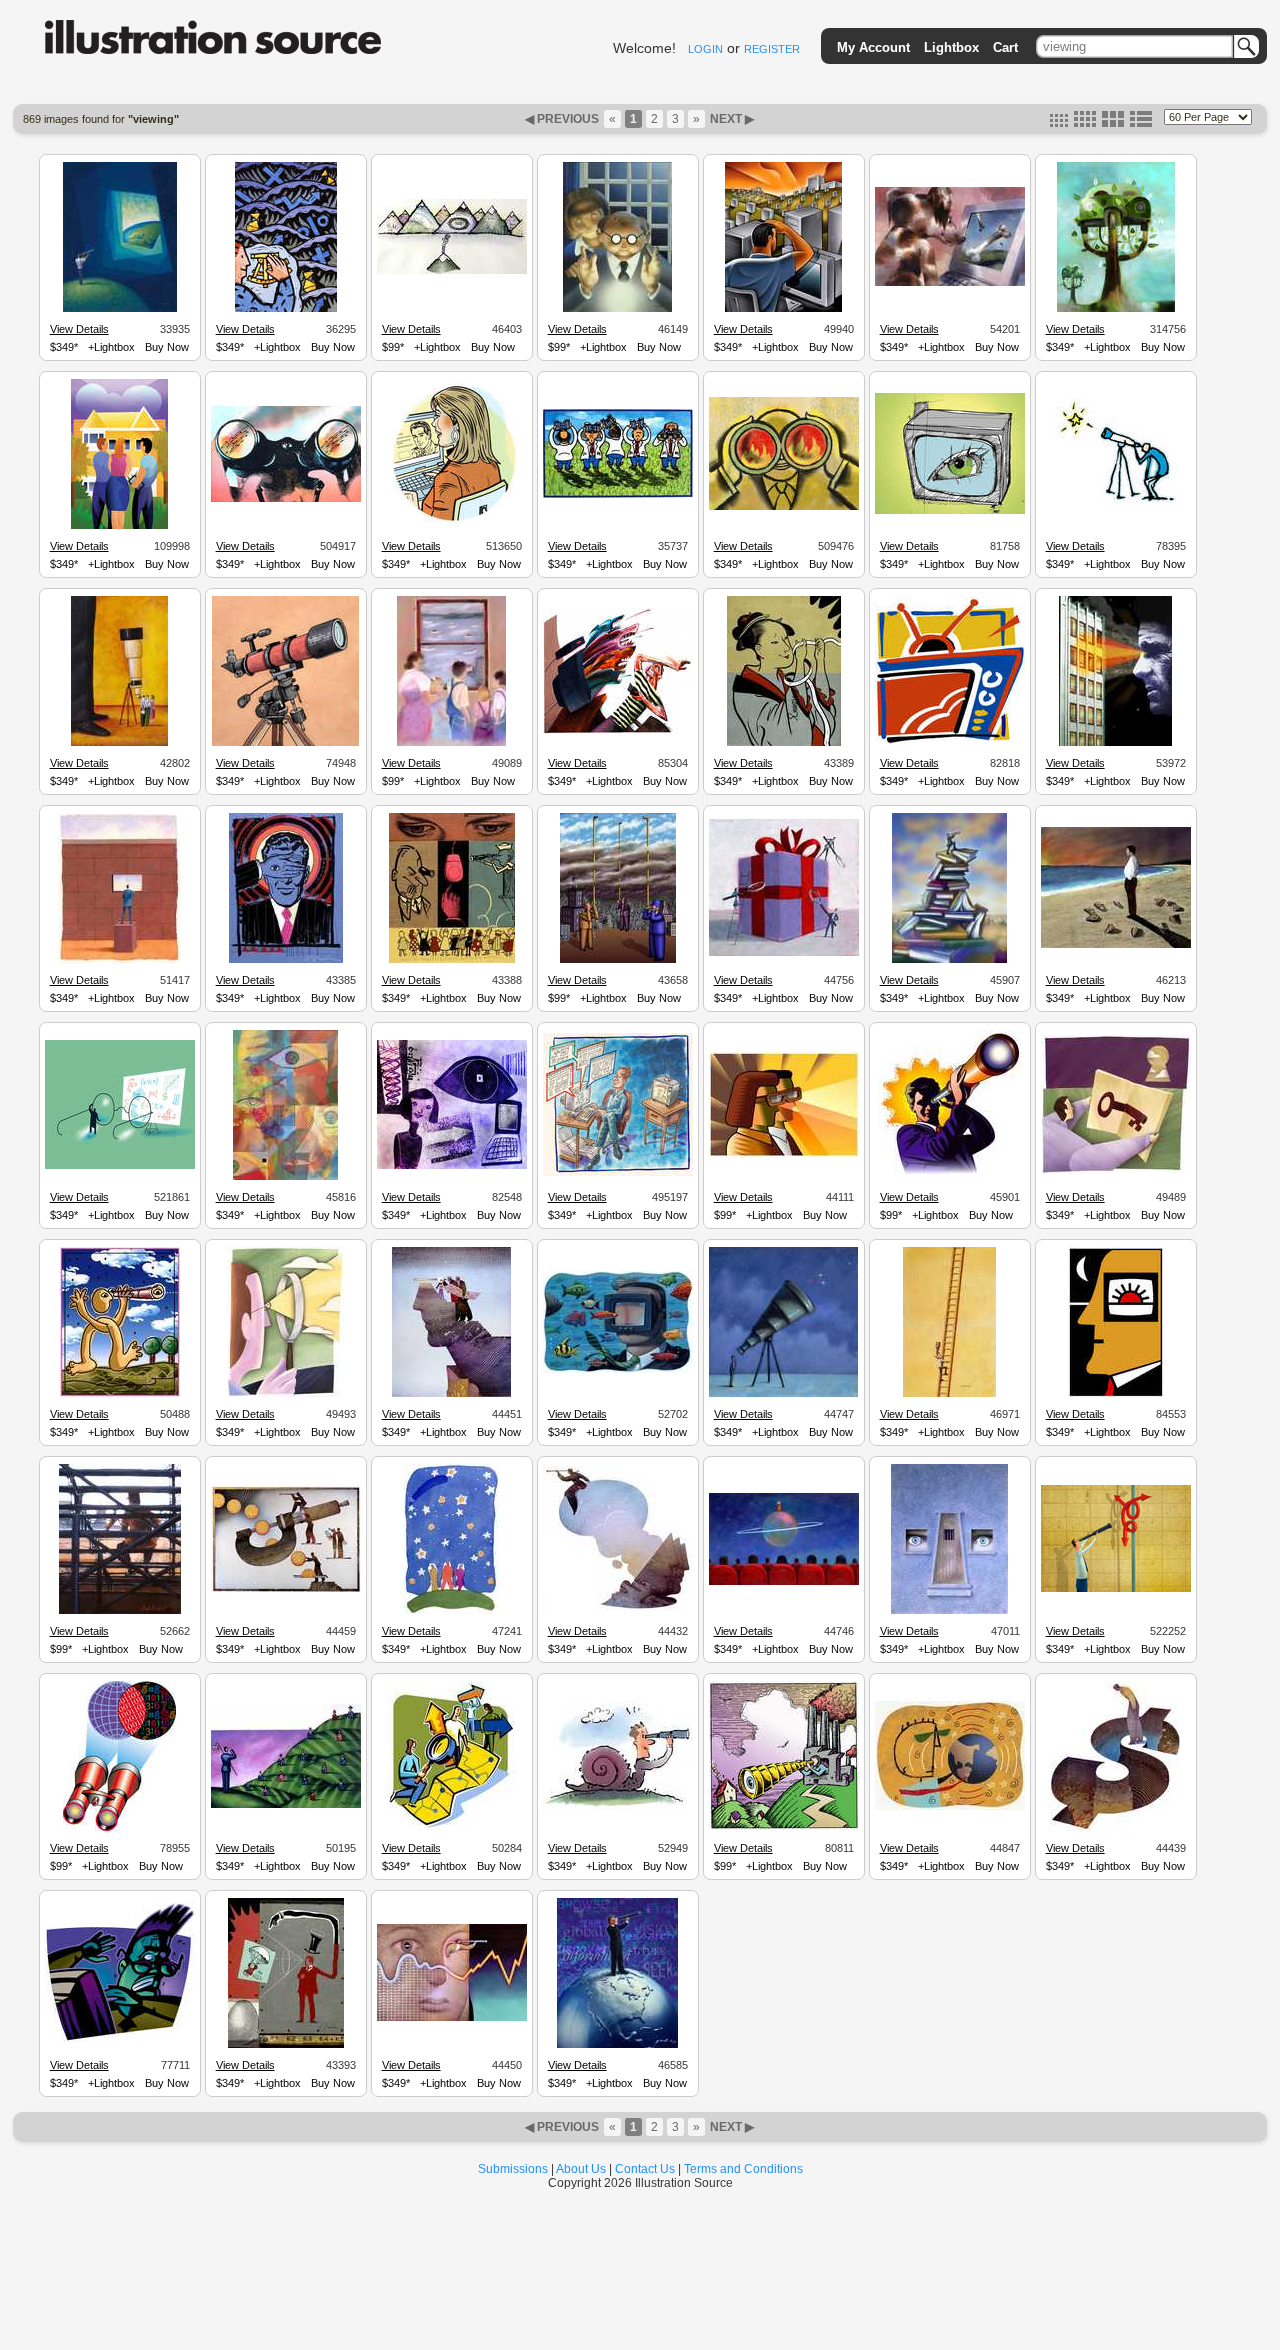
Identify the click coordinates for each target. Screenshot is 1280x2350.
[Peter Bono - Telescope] (285, 743)
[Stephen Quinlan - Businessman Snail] (618, 1807)
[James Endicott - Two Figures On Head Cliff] (451, 1394)
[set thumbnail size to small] (1059, 123)
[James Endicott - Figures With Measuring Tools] (286, 1589)
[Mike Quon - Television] (950, 741)
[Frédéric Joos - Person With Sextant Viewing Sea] (286, 309)
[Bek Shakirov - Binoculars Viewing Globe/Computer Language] (119, 1828)
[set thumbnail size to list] (1141, 123)
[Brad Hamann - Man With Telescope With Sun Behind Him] (950, 1177)
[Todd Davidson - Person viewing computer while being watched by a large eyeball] (452, 1166)
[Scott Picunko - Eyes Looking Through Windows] (949, 1611)
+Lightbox (111, 347)
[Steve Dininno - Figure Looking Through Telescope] (783, 1394)
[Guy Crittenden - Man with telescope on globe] (617, 2045)
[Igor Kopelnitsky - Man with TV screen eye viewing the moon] (1116, 1394)
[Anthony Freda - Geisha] (784, 743)
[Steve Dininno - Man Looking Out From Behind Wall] (119, 960)
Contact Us (645, 2169)
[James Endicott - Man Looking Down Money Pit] (1115, 1828)
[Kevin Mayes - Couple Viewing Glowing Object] (617, 309)
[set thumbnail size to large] (1113, 123)
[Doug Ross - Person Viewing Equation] (120, 1166)
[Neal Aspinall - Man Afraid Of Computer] (120, 2040)
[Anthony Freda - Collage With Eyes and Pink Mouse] (452, 960)
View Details (79, 329)
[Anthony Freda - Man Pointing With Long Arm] (286, 2045)
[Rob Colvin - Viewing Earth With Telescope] (120, 309)
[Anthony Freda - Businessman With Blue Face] (286, 960)
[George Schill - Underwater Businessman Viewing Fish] (618, 1370)
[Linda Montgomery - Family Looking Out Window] (451, 743)
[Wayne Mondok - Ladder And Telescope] (949, 1394)
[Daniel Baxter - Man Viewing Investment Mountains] (452, 271)
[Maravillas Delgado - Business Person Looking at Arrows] (1116, 1589)
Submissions (513, 2169)
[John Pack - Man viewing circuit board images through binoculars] (286, 499)
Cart (1005, 47)
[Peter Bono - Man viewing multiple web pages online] (618, 1173)
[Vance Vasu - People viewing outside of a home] (119, 526)
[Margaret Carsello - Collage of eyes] (285, 1177)
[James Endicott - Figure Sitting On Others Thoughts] (618, 1608)
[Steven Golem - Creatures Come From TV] (618, 731)
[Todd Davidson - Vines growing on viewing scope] (1116, 309)
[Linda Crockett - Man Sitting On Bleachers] (120, 1611)
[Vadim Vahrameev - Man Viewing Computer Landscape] (783, 309)
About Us (581, 2169)
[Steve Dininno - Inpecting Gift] (784, 953)
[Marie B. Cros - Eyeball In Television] (950, 511)
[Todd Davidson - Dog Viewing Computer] (950, 283)
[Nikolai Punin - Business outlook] (784, 1154)
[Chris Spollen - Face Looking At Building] (1115, 743)
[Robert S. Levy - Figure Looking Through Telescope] (120, 1394)
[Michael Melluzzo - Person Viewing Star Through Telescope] (1116, 513)
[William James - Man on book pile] (949, 960)
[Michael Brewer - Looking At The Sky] (618, 495)
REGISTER (772, 49)
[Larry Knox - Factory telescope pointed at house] (784, 1827)
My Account (873, 47)
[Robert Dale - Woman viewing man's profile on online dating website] (452, 526)
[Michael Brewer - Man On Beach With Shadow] (1116, 945)
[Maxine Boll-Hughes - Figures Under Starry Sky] (451, 1611)
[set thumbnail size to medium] (1085, 123)
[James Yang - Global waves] (950, 1807)
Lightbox (951, 47)
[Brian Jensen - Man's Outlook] (285, 1394)
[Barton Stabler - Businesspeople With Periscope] (618, 960)
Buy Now (167, 347)
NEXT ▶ (730, 119)
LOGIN (705, 49)
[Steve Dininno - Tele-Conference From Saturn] (784, 1582)
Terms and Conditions (743, 2169)
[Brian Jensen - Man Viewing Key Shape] (1116, 1171)
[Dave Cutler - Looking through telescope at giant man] (119, 743)
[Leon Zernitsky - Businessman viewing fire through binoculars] (784, 507)
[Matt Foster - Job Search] (451, 1828)
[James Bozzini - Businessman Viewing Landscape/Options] (286, 1805)
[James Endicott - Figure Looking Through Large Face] (452, 2018)
